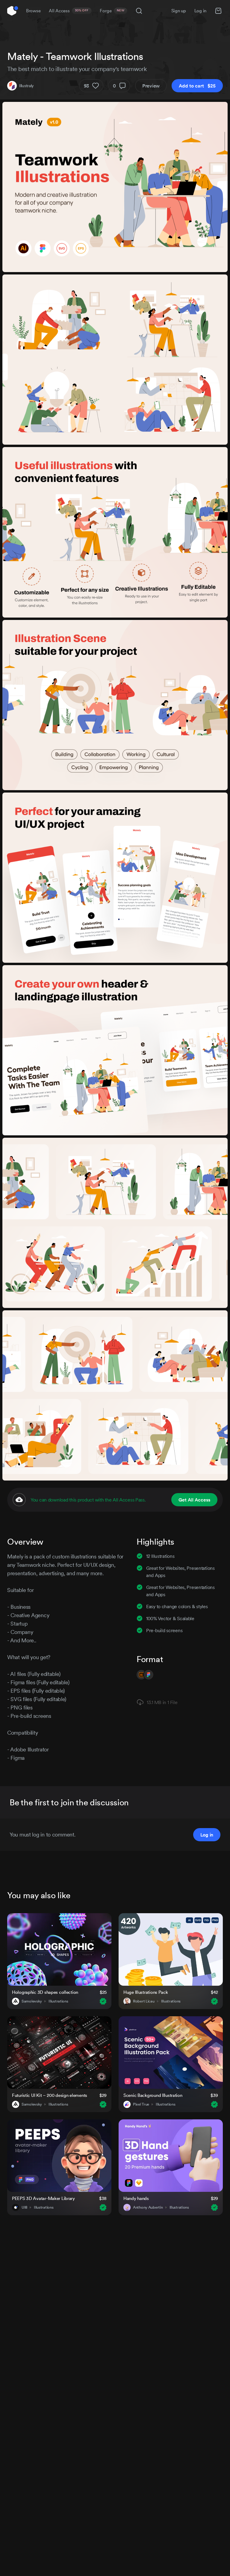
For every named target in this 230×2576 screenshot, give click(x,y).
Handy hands (136, 2198)
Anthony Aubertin (148, 2207)
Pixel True (141, 2104)
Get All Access (194, 1500)
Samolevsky (32, 2001)
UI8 (24, 2207)
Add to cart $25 (197, 86)
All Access (69, 11)
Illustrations (58, 2001)
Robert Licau (144, 2001)
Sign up (179, 11)
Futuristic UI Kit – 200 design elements (50, 2095)
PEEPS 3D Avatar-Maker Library (43, 2198)
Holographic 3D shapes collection (45, 1992)
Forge (112, 11)
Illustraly (27, 86)
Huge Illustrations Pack (146, 1992)
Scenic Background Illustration (153, 2095)
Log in (200, 11)
